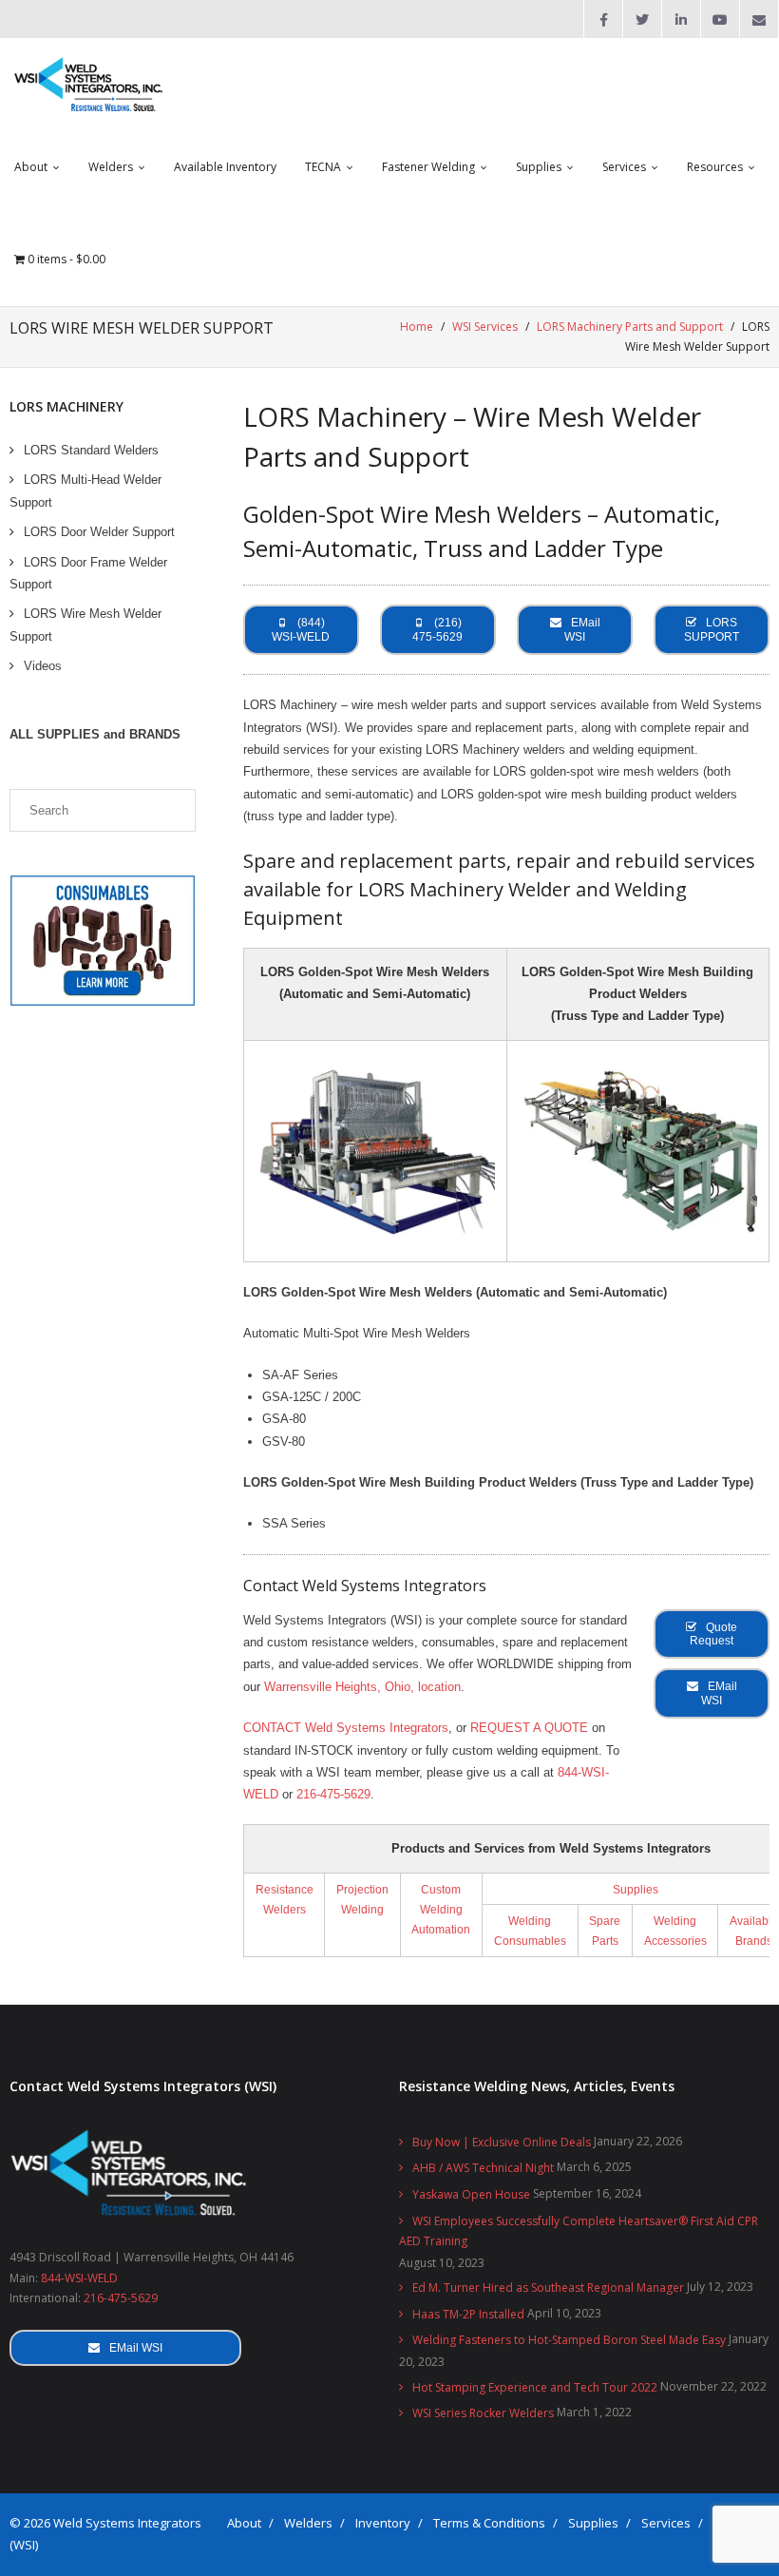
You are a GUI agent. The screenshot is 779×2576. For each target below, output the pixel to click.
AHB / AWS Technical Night (483, 2168)
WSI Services (485, 327)
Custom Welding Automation (441, 1909)
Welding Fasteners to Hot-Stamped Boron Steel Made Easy (569, 2340)
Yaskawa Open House (471, 2194)
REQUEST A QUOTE (529, 1728)
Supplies (636, 1889)
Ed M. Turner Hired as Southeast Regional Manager (548, 2288)
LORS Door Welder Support (99, 532)
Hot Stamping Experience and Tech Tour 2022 (535, 2387)
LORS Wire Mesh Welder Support (85, 625)
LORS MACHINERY (66, 406)
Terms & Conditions (489, 2523)
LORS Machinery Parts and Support (630, 327)
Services (666, 2523)
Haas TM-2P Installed (468, 2314)
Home (417, 327)
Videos (43, 666)
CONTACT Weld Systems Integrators (346, 1728)
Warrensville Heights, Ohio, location (362, 1687)
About (244, 2523)
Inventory (383, 2523)
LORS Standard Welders (91, 450)
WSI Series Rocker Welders (483, 2413)
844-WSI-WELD (79, 2278)
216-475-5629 (333, 1794)
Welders (308, 2523)
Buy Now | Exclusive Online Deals (502, 2142)
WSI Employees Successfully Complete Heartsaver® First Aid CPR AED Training (579, 2231)
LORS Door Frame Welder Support (88, 573)
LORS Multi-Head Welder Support (85, 490)
